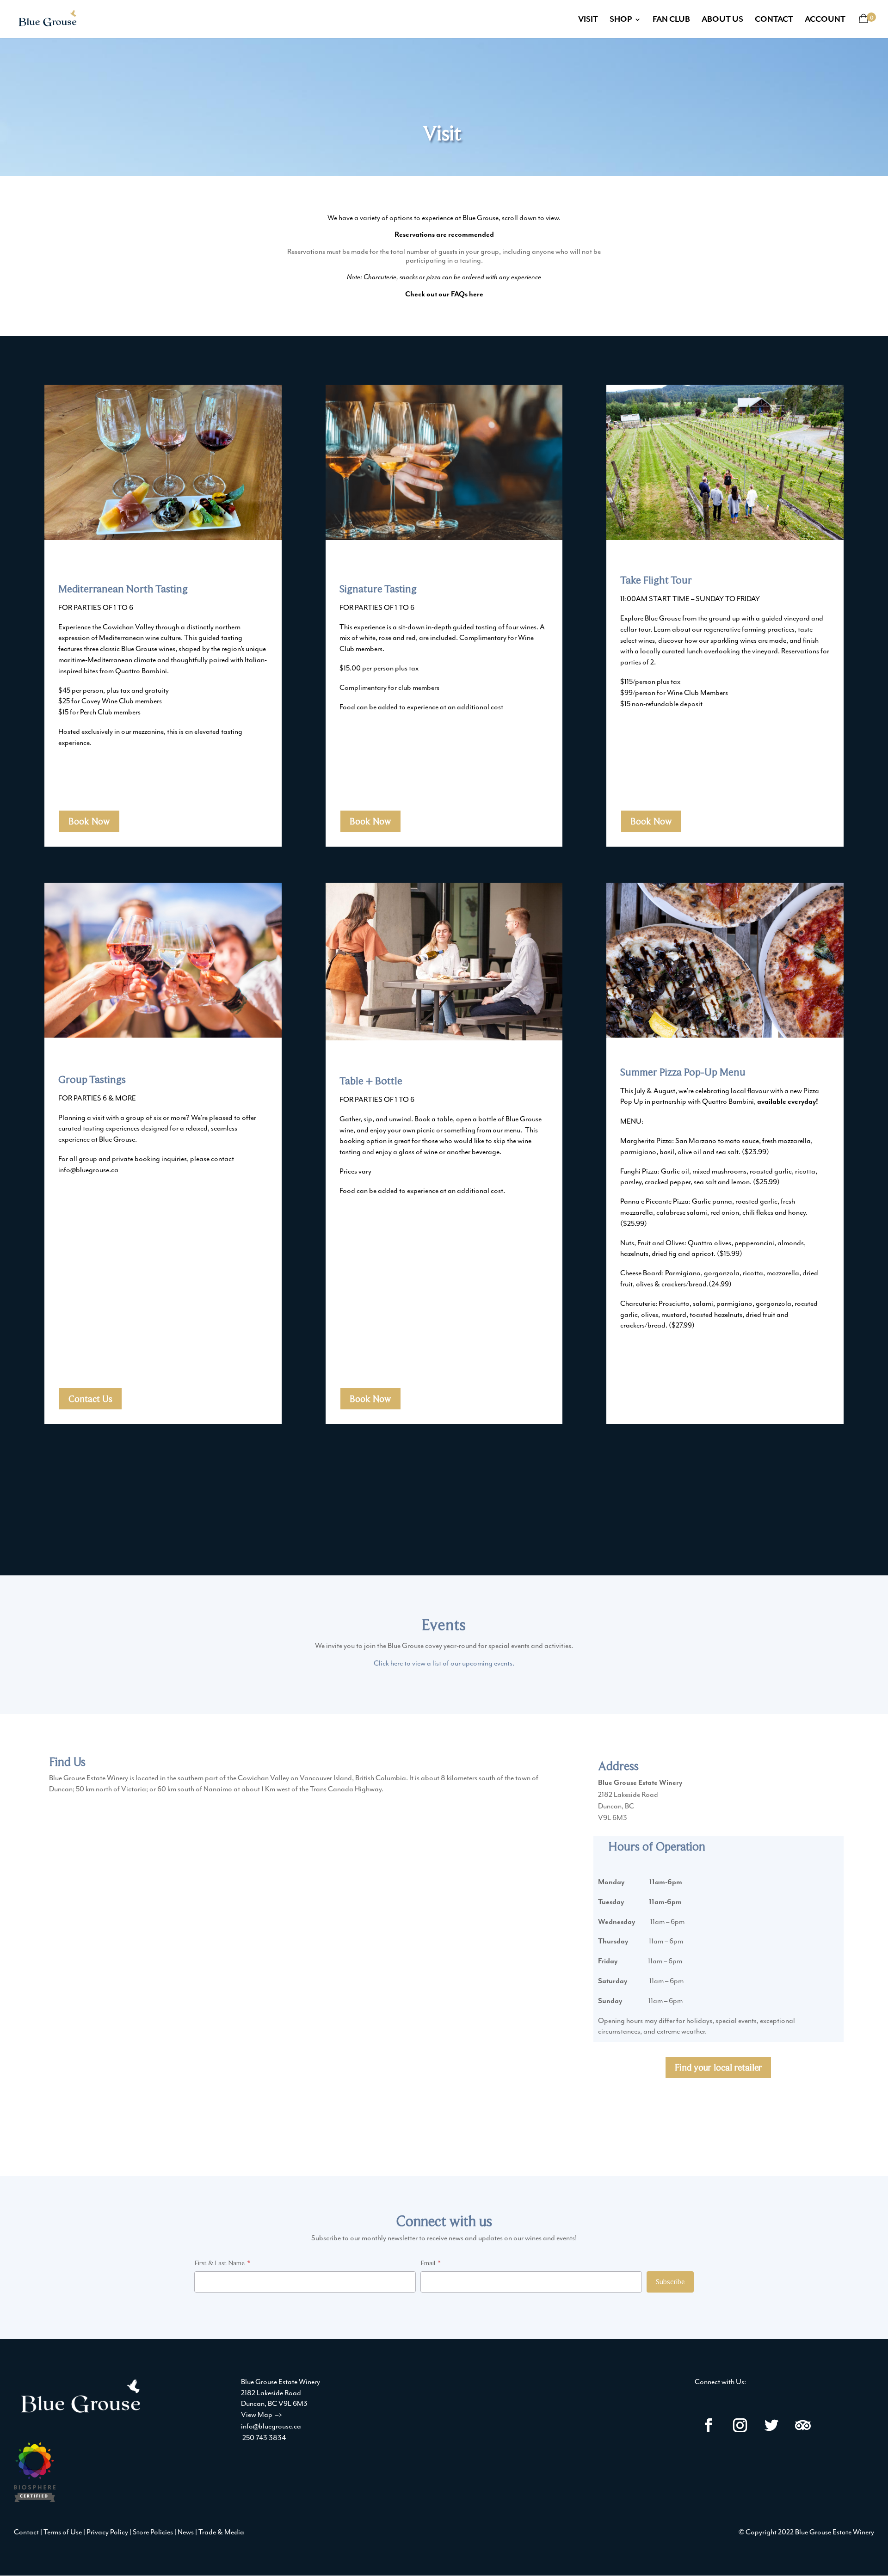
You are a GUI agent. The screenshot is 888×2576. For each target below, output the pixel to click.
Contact (26, 2532)
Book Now (89, 821)
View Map (262, 2415)
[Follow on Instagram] (740, 2425)
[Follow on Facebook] (709, 2425)
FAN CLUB (671, 20)
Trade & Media (221, 2532)
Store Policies (153, 2532)
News (186, 2532)
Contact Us (90, 1399)
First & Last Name (219, 2263)
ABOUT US (722, 20)
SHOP (621, 20)
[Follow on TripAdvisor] (803, 2425)
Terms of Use (63, 2532)
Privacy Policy (107, 2532)
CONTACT (774, 20)
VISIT (588, 20)
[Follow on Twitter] (771, 2425)
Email (428, 2263)
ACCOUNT (825, 20)
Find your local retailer (718, 2067)
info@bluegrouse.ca (271, 2426)
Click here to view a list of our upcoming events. (444, 1663)
